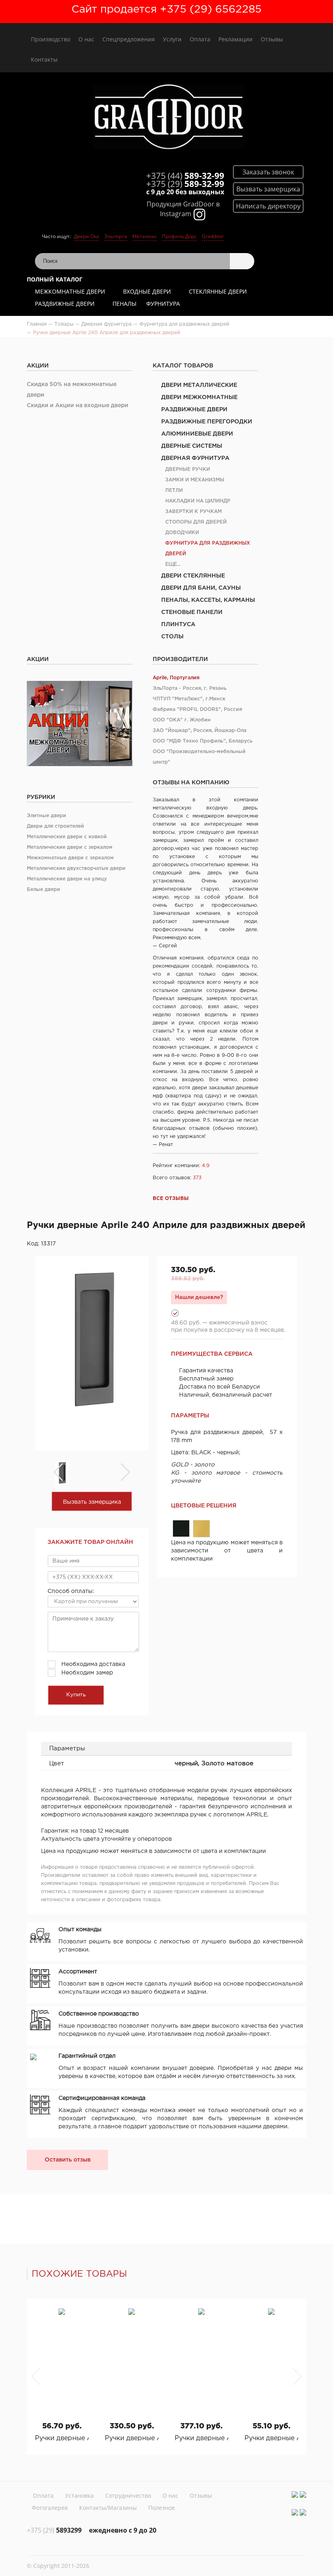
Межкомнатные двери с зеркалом (70, 858)
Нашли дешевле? (199, 1297)
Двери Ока (86, 236)
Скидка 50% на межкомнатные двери (72, 390)
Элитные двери (46, 816)
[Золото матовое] (201, 1529)
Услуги (172, 39)
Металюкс (145, 236)
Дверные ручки (188, 469)
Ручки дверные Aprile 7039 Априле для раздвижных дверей (62, 2438)
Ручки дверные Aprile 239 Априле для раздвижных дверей (201, 2438)
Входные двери (147, 291)
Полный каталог (55, 279)
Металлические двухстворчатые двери (76, 868)
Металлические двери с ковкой (67, 837)
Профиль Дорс (179, 236)
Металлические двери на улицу (67, 879)
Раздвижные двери (65, 304)
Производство (51, 39)
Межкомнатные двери (70, 291)
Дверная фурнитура (195, 458)
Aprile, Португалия (176, 678)
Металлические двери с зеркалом (70, 847)
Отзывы (272, 39)
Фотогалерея (50, 2508)
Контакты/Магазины (108, 2508)
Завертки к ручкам (194, 512)
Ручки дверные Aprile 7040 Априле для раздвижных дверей (271, 2438)
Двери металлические (199, 385)
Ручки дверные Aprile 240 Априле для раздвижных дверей (132, 2438)
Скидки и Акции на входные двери (78, 406)
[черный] (181, 1528)
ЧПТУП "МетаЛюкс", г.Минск (189, 699)
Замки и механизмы (195, 480)
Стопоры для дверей (196, 522)
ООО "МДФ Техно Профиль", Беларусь (203, 741)
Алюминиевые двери (197, 434)
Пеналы (124, 304)
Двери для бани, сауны (201, 588)
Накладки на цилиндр (198, 501)
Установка (79, 2495)
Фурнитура (163, 304)
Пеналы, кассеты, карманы (208, 600)
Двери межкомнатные (199, 397)
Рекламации (236, 39)
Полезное (162, 2508)
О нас (86, 39)
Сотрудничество (128, 2495)
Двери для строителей (55, 826)
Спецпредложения (129, 39)
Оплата (200, 39)
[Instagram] (295, 2494)
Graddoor (213, 236)
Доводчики (182, 533)
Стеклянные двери (218, 291)
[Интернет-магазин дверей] (169, 118)
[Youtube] (303, 2494)
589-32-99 (185, 176)
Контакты (44, 59)
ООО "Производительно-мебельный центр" (199, 757)
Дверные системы (192, 446)
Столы (172, 637)
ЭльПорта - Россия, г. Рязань (190, 688)
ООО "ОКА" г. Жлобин (182, 720)
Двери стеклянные (193, 576)
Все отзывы (171, 1199)
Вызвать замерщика (92, 1502)
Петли (174, 491)
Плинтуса (178, 625)
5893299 (54, 2530)
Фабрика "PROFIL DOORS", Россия (197, 709)
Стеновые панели (192, 612)
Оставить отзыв (68, 2160)
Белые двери (43, 890)
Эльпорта (116, 236)
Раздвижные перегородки (207, 422)
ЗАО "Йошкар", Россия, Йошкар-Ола (200, 731)
